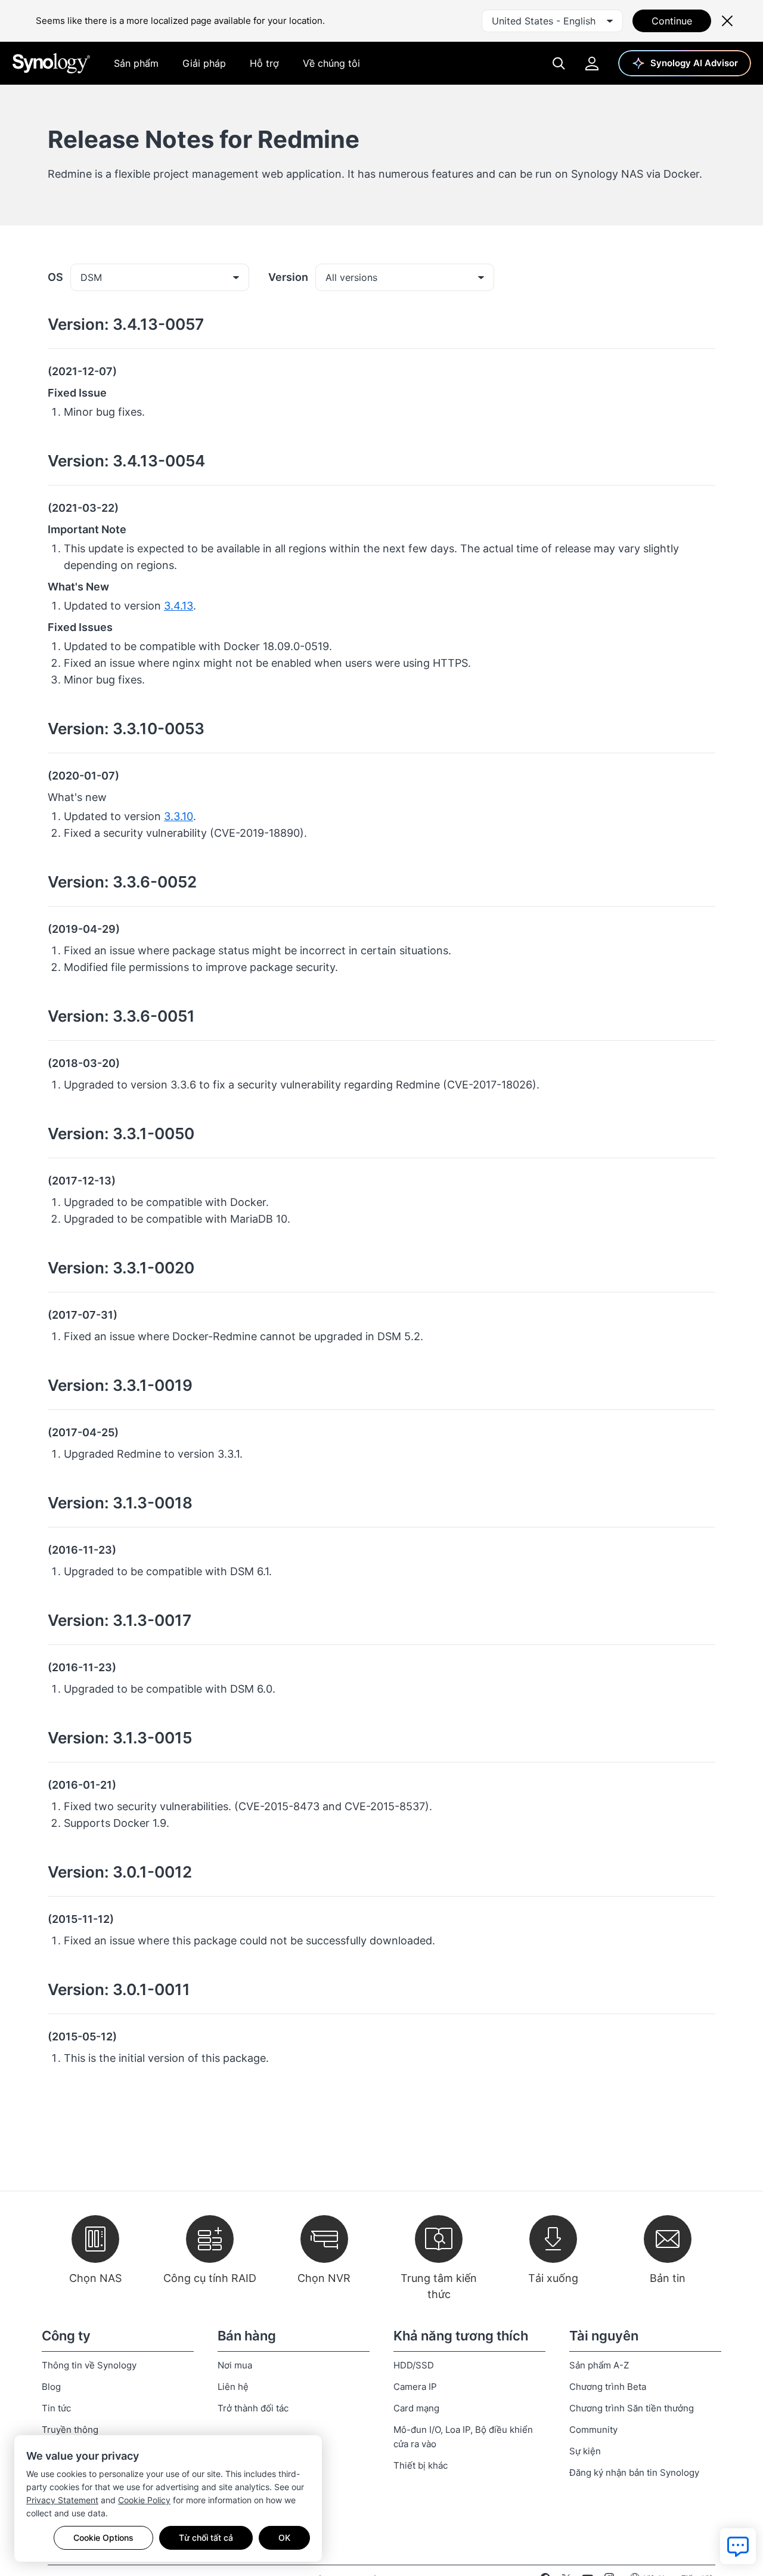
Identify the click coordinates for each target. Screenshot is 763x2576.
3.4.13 (179, 606)
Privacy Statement (62, 2500)
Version (288, 277)
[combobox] (552, 21)
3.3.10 (179, 816)
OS (55, 277)
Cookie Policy (144, 2500)
